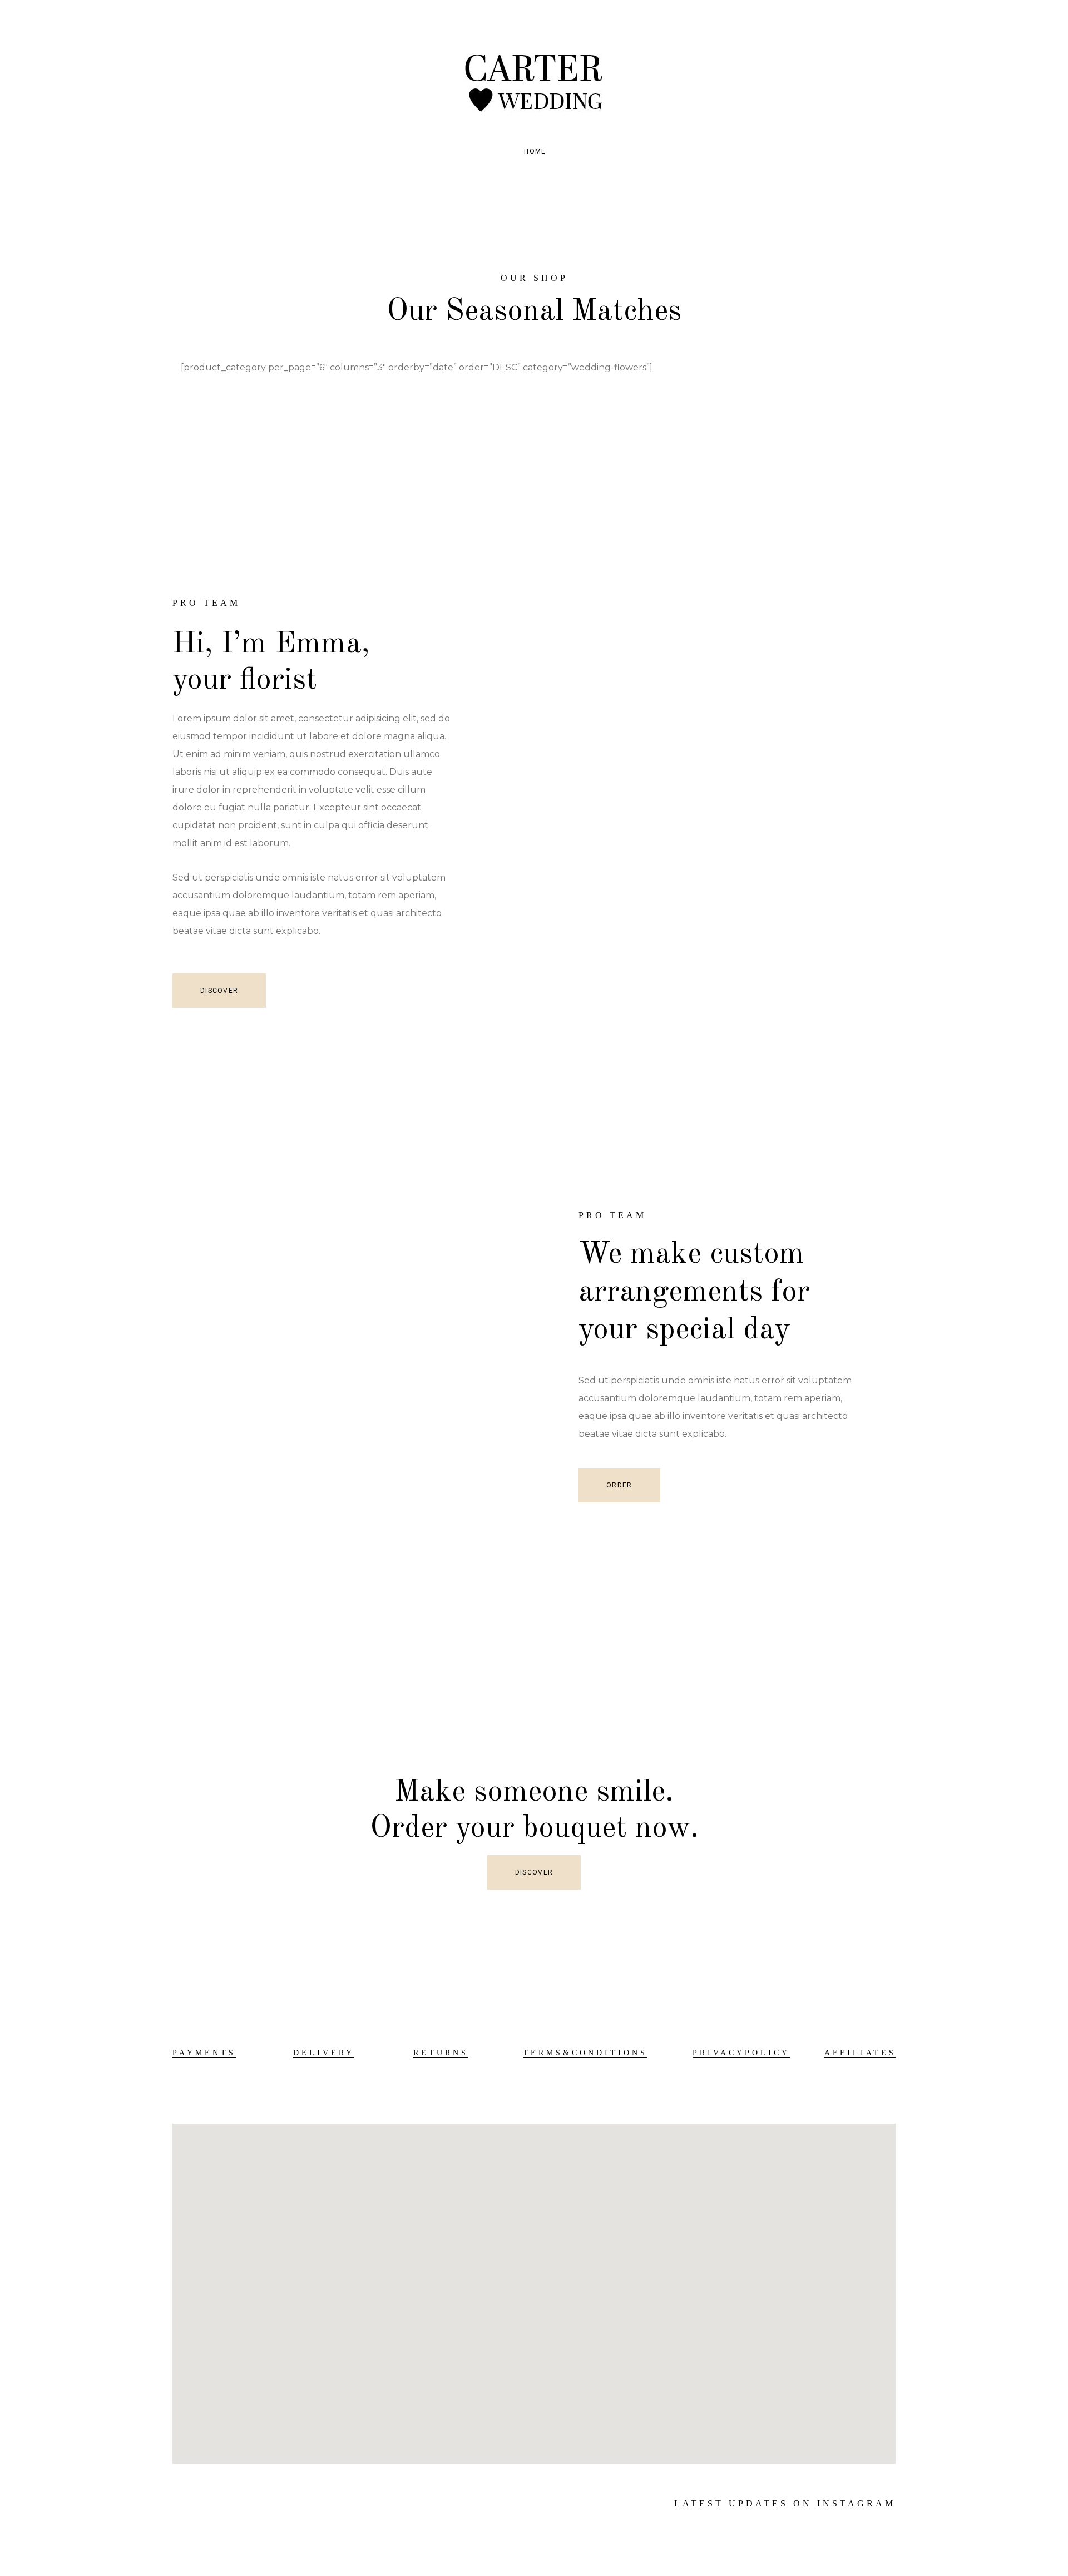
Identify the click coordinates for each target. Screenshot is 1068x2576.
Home (535, 151)
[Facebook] (177, 2504)
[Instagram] (222, 2504)
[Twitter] (200, 2504)
